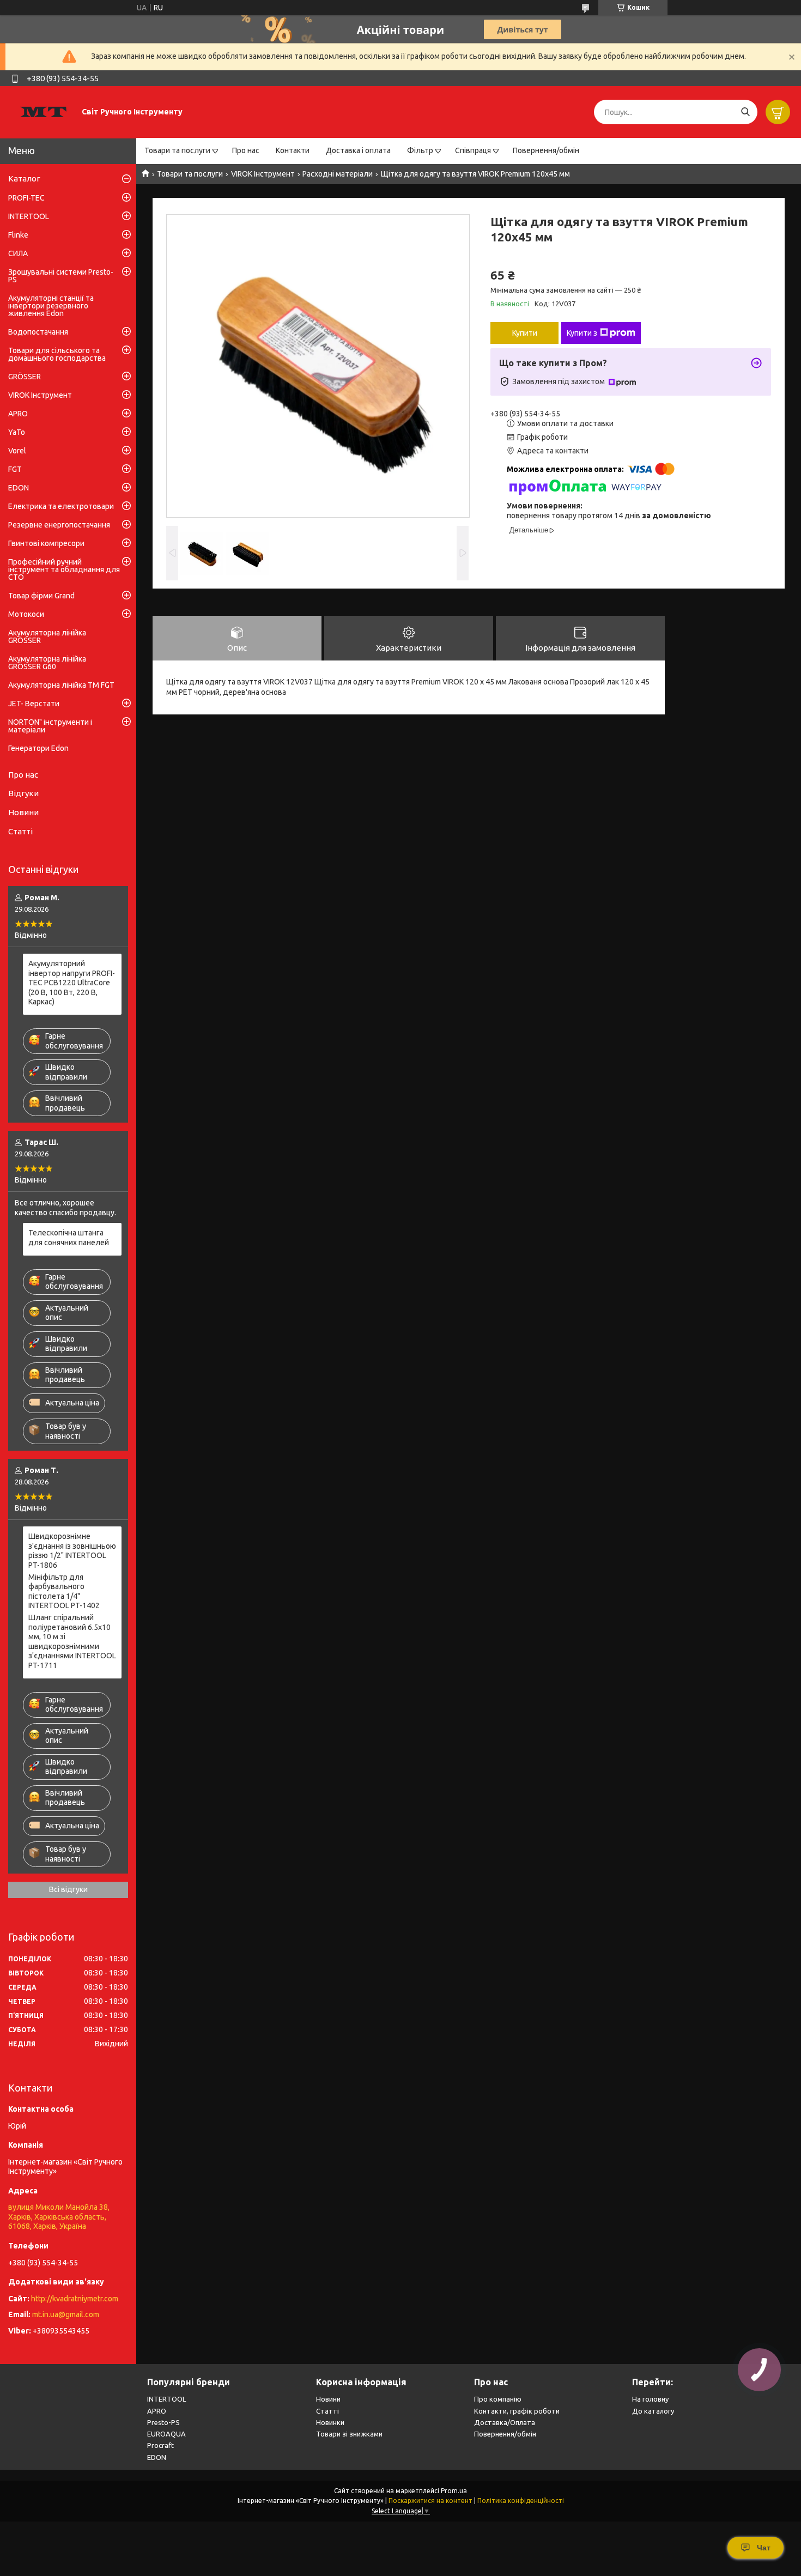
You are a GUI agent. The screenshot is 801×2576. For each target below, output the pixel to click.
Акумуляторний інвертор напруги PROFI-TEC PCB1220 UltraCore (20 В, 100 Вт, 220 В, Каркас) (72, 983)
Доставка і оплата (358, 150)
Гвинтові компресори (46, 543)
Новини (23, 812)
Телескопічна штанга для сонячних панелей (69, 1238)
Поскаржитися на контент (430, 2501)
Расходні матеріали (338, 174)
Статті (20, 831)
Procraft (160, 2445)
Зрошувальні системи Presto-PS (61, 276)
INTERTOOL (29, 216)
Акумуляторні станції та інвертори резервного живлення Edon (51, 306)
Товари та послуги (177, 150)
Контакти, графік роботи (517, 2411)
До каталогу (653, 2411)
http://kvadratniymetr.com (75, 2299)
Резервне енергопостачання (59, 525)
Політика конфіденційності (521, 2501)
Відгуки (23, 793)
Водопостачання (38, 332)
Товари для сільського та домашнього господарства (57, 354)
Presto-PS (163, 2422)
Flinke (18, 235)
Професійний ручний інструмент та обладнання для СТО (64, 569)
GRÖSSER (25, 377)
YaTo (17, 432)
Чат (764, 2548)
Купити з (582, 333)
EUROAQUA (166, 2434)
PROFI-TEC (26, 198)
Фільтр (420, 150)
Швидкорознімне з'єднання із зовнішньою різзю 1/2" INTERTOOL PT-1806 (72, 1551)
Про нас (246, 150)
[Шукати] (745, 112)
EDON (19, 488)
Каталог (24, 178)
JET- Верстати (34, 704)
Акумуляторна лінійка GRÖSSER (47, 637)
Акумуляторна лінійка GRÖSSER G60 (47, 663)
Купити (525, 333)
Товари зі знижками (349, 2434)
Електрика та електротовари (61, 506)
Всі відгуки (68, 1889)
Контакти (293, 150)
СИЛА (18, 253)
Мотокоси (26, 614)
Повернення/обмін (546, 150)
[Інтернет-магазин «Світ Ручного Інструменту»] (44, 112)
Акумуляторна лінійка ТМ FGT (61, 685)
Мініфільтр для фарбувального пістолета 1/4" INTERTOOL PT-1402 (64, 1592)
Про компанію (498, 2399)
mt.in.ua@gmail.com (66, 2314)
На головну (650, 2399)
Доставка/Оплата (505, 2422)
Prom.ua (454, 2491)
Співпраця (473, 150)
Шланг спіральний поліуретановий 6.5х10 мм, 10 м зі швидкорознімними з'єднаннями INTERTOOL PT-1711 (72, 1641)
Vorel (17, 451)
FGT (15, 469)
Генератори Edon (38, 748)
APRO (18, 414)
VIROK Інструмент (263, 174)
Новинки (330, 2422)
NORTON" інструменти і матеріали (50, 726)
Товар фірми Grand (41, 596)
